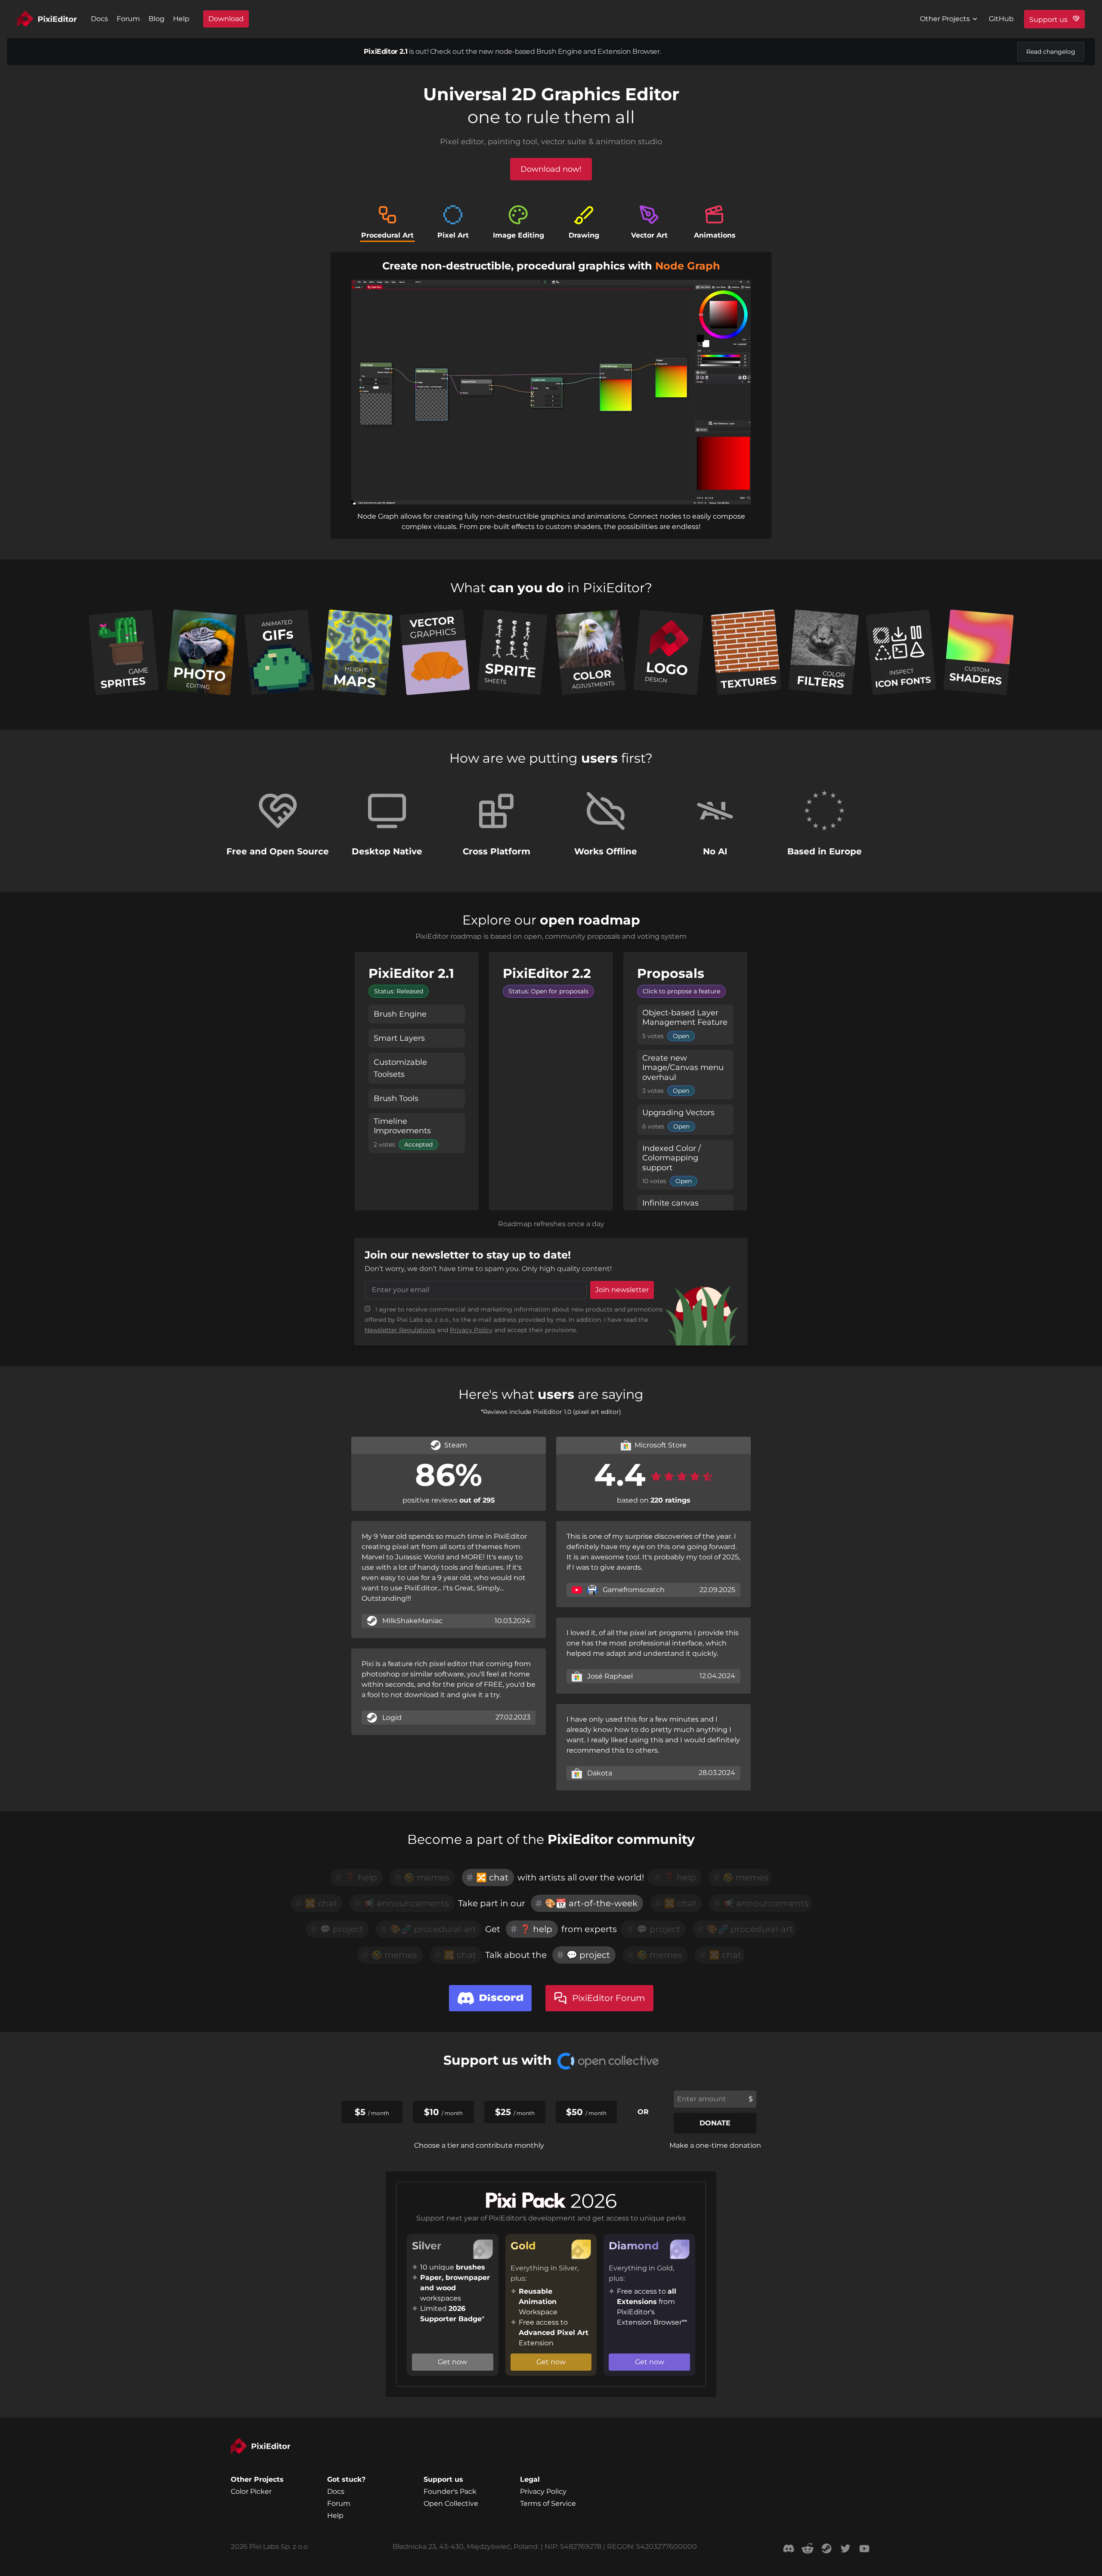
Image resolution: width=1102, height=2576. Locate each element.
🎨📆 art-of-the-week (591, 1903)
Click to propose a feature (681, 991)
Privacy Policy (471, 1330)
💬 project (588, 1955)
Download (226, 19)
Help (181, 19)
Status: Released (399, 991)
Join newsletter (622, 1290)
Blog (156, 19)
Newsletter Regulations (400, 1330)
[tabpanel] (551, 396)
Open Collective (451, 2503)
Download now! (551, 169)
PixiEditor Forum (608, 1998)
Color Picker (251, 2491)
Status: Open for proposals (548, 991)
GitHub (1001, 19)
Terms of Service (548, 2503)
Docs (99, 19)
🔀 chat (492, 1877)
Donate (715, 2123)
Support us (1049, 20)
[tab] (387, 223)
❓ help (536, 1929)
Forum (128, 19)
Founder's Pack (450, 2491)
